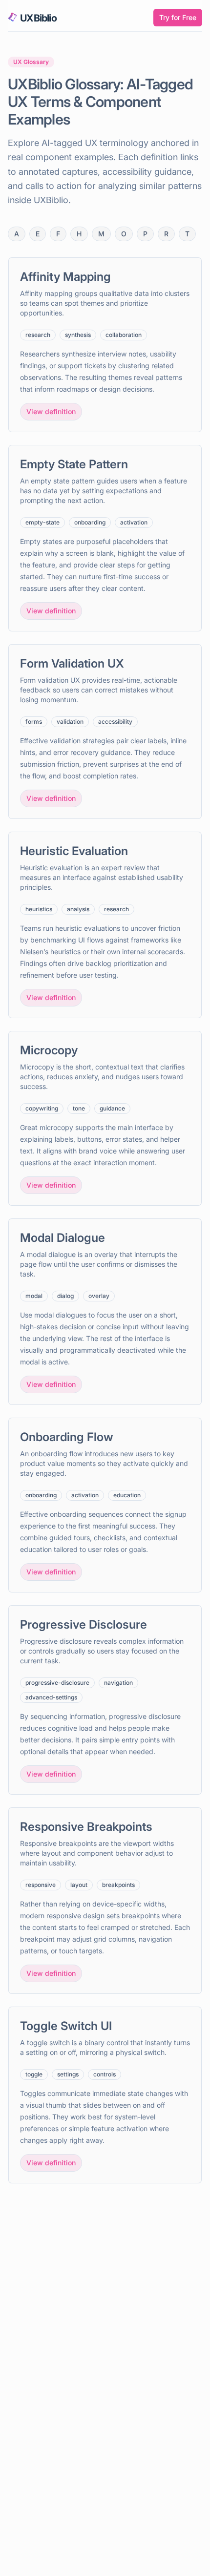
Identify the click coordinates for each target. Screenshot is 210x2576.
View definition (51, 411)
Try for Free (178, 17)
